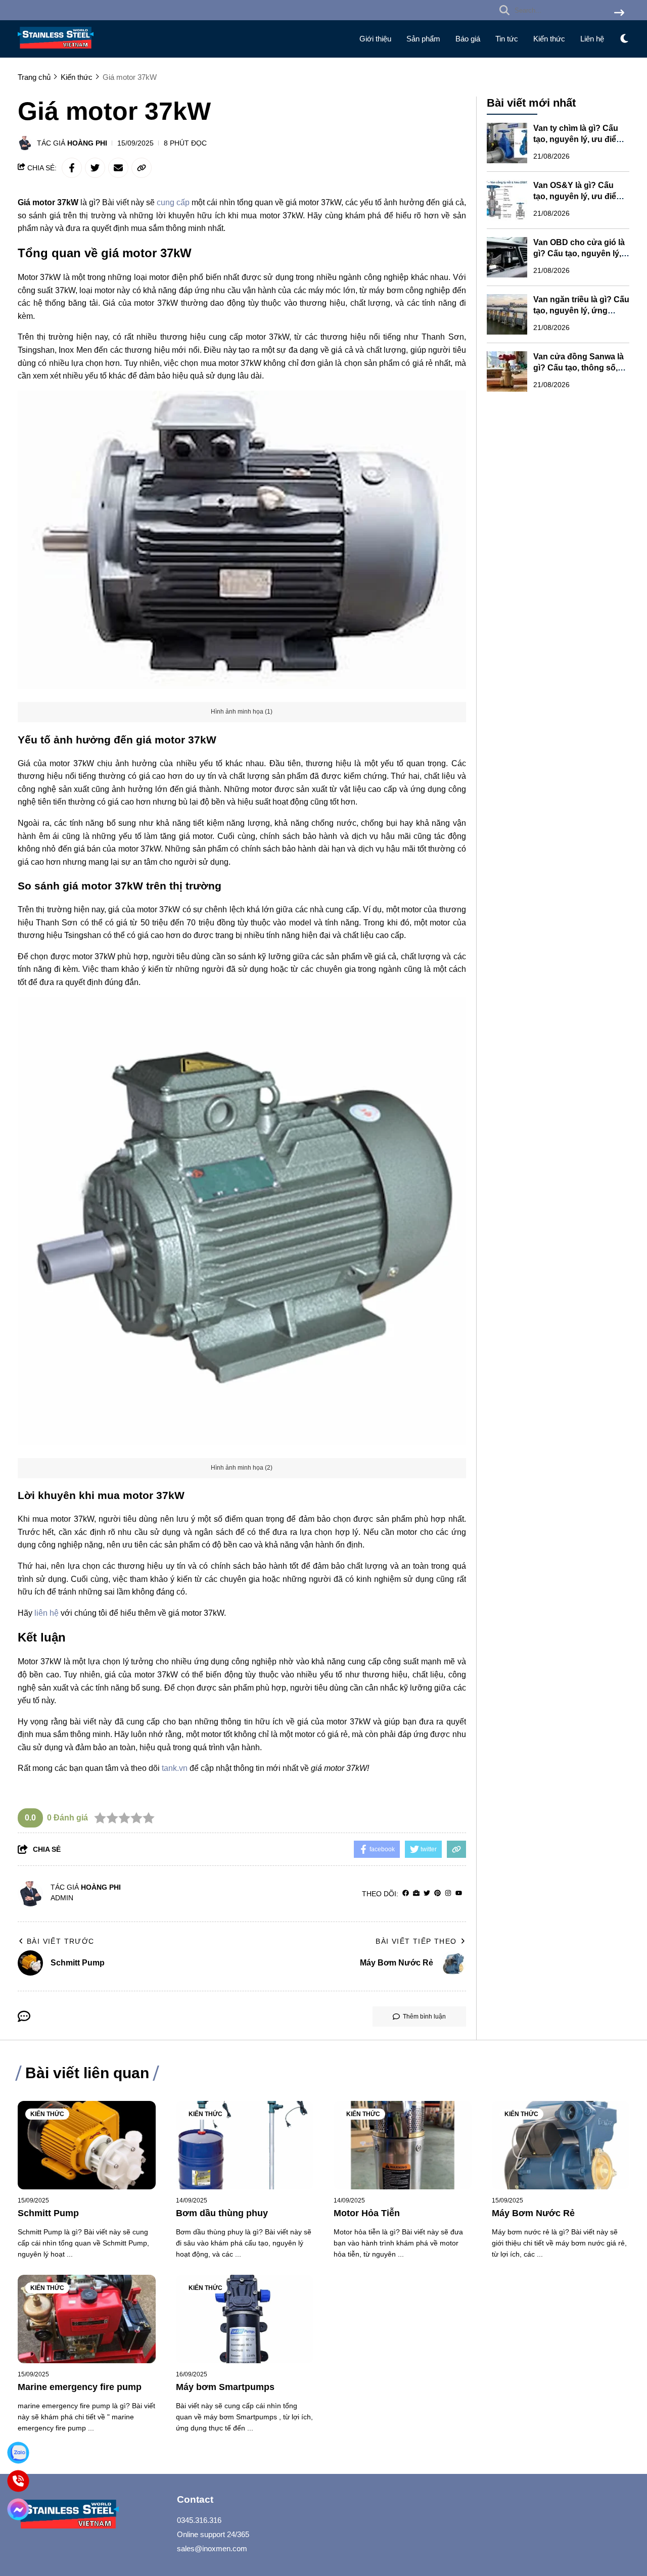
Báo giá (468, 39)
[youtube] (459, 1893)
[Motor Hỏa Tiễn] (403, 2145)
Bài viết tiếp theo (416, 1941)
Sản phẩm (423, 39)
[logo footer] (91, 2516)
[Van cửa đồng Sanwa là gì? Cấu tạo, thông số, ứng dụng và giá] (507, 371)
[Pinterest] (437, 1893)
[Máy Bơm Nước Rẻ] (561, 2145)
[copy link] (142, 168)
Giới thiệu (375, 39)
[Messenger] (18, 2510)
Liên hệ (592, 39)
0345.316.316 (199, 2520)
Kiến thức (549, 39)
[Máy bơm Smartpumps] (245, 2319)
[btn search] (619, 13)
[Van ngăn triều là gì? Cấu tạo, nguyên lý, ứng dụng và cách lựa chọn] (507, 314)
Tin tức (507, 39)
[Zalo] (18, 2453)
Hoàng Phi (87, 143)
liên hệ (47, 1613)
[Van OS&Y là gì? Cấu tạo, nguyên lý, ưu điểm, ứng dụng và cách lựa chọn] (507, 200)
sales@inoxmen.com (212, 2548)
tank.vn (175, 1768)
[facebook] (406, 1893)
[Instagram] (448, 1893)
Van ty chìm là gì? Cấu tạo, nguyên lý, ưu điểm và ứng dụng (578, 139)
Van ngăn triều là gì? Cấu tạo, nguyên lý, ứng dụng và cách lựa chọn (581, 311)
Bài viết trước (61, 1941)
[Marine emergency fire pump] (87, 2319)
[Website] (416, 1893)
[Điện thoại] (18, 2481)
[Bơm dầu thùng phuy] (245, 2145)
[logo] (56, 51)
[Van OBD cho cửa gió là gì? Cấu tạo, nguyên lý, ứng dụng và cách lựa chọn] (507, 257)
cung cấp (174, 202)
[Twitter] (427, 1893)
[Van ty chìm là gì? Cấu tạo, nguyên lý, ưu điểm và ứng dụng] (507, 143)
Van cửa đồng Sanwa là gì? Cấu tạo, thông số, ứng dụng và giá (579, 368)
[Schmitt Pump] (87, 2145)
